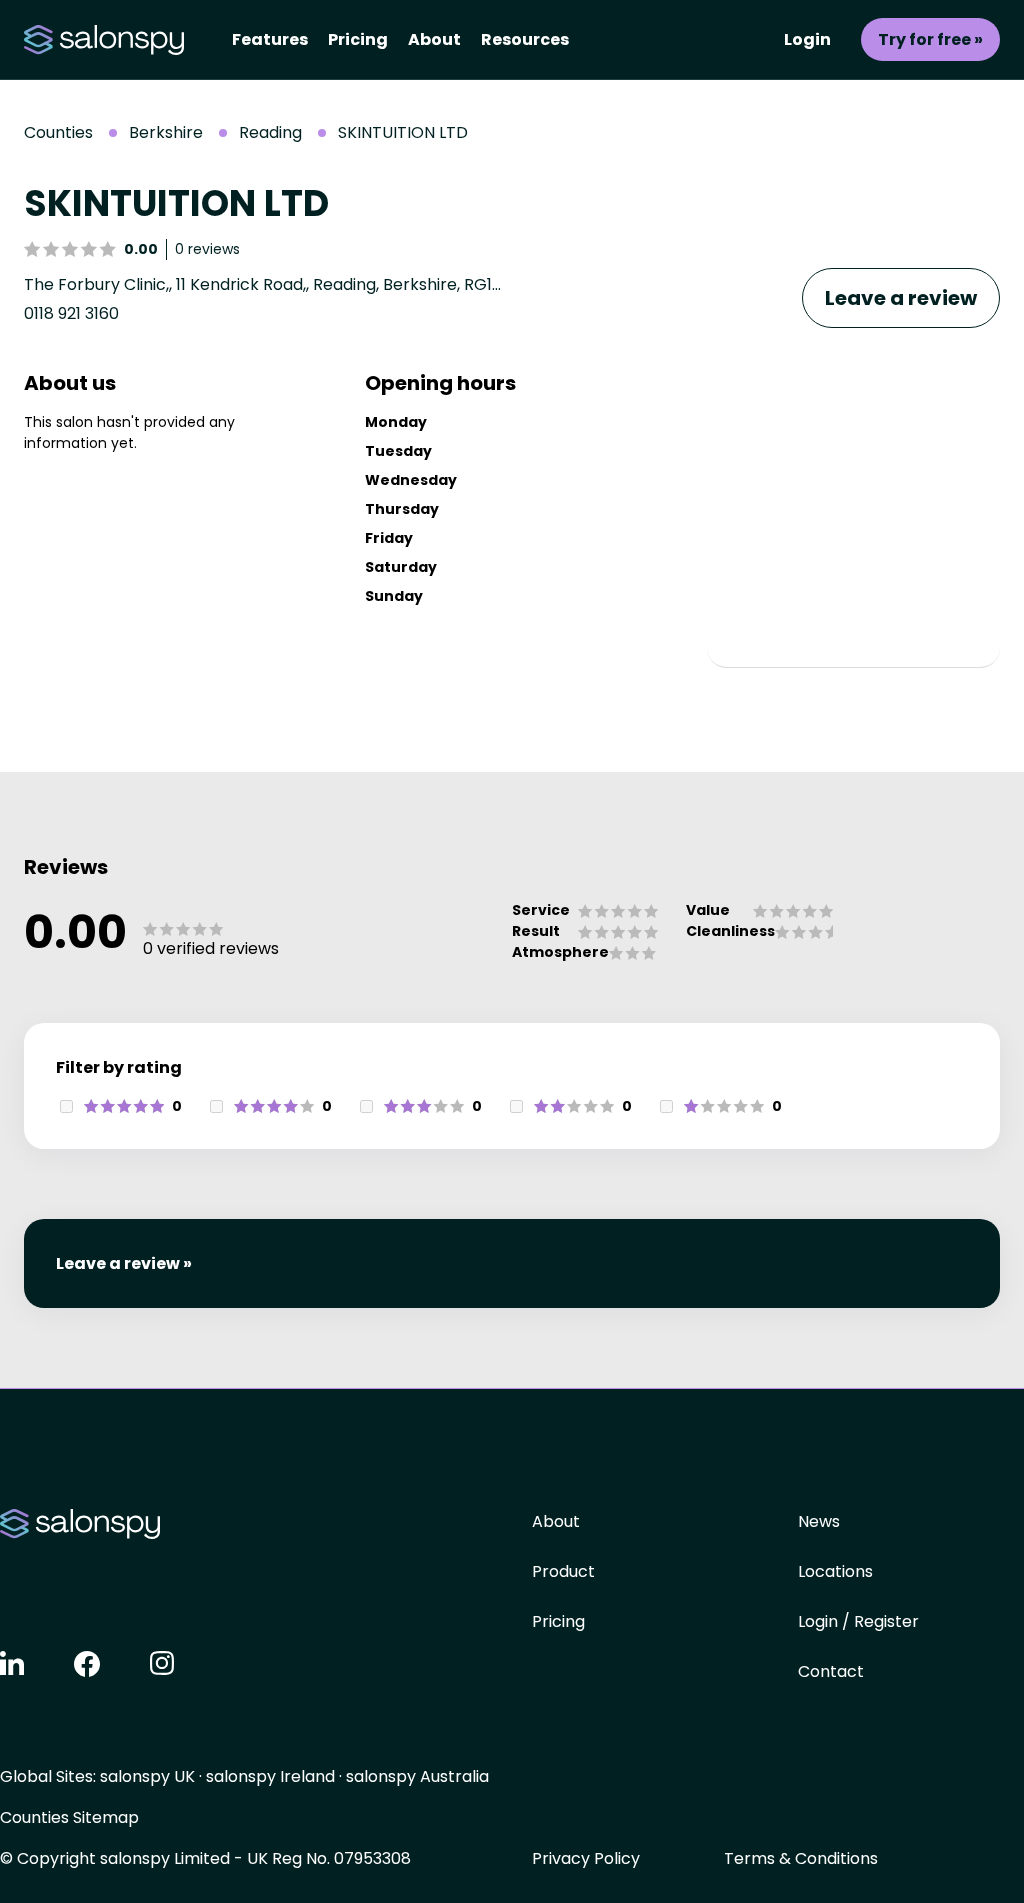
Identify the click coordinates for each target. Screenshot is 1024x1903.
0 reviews (207, 249)
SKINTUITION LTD (403, 132)
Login (807, 39)
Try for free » (930, 39)
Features (270, 39)
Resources (525, 39)
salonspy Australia (417, 1776)
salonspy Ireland (270, 1776)
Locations (835, 1571)
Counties (58, 132)
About (434, 39)
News (819, 1521)
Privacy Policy (586, 1858)
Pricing (358, 39)
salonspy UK (147, 1776)
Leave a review (901, 298)
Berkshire (166, 132)
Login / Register (858, 1621)
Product (563, 1571)
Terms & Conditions (801, 1858)
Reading (270, 132)
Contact (831, 1671)
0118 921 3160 (71, 313)
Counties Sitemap (69, 1817)
